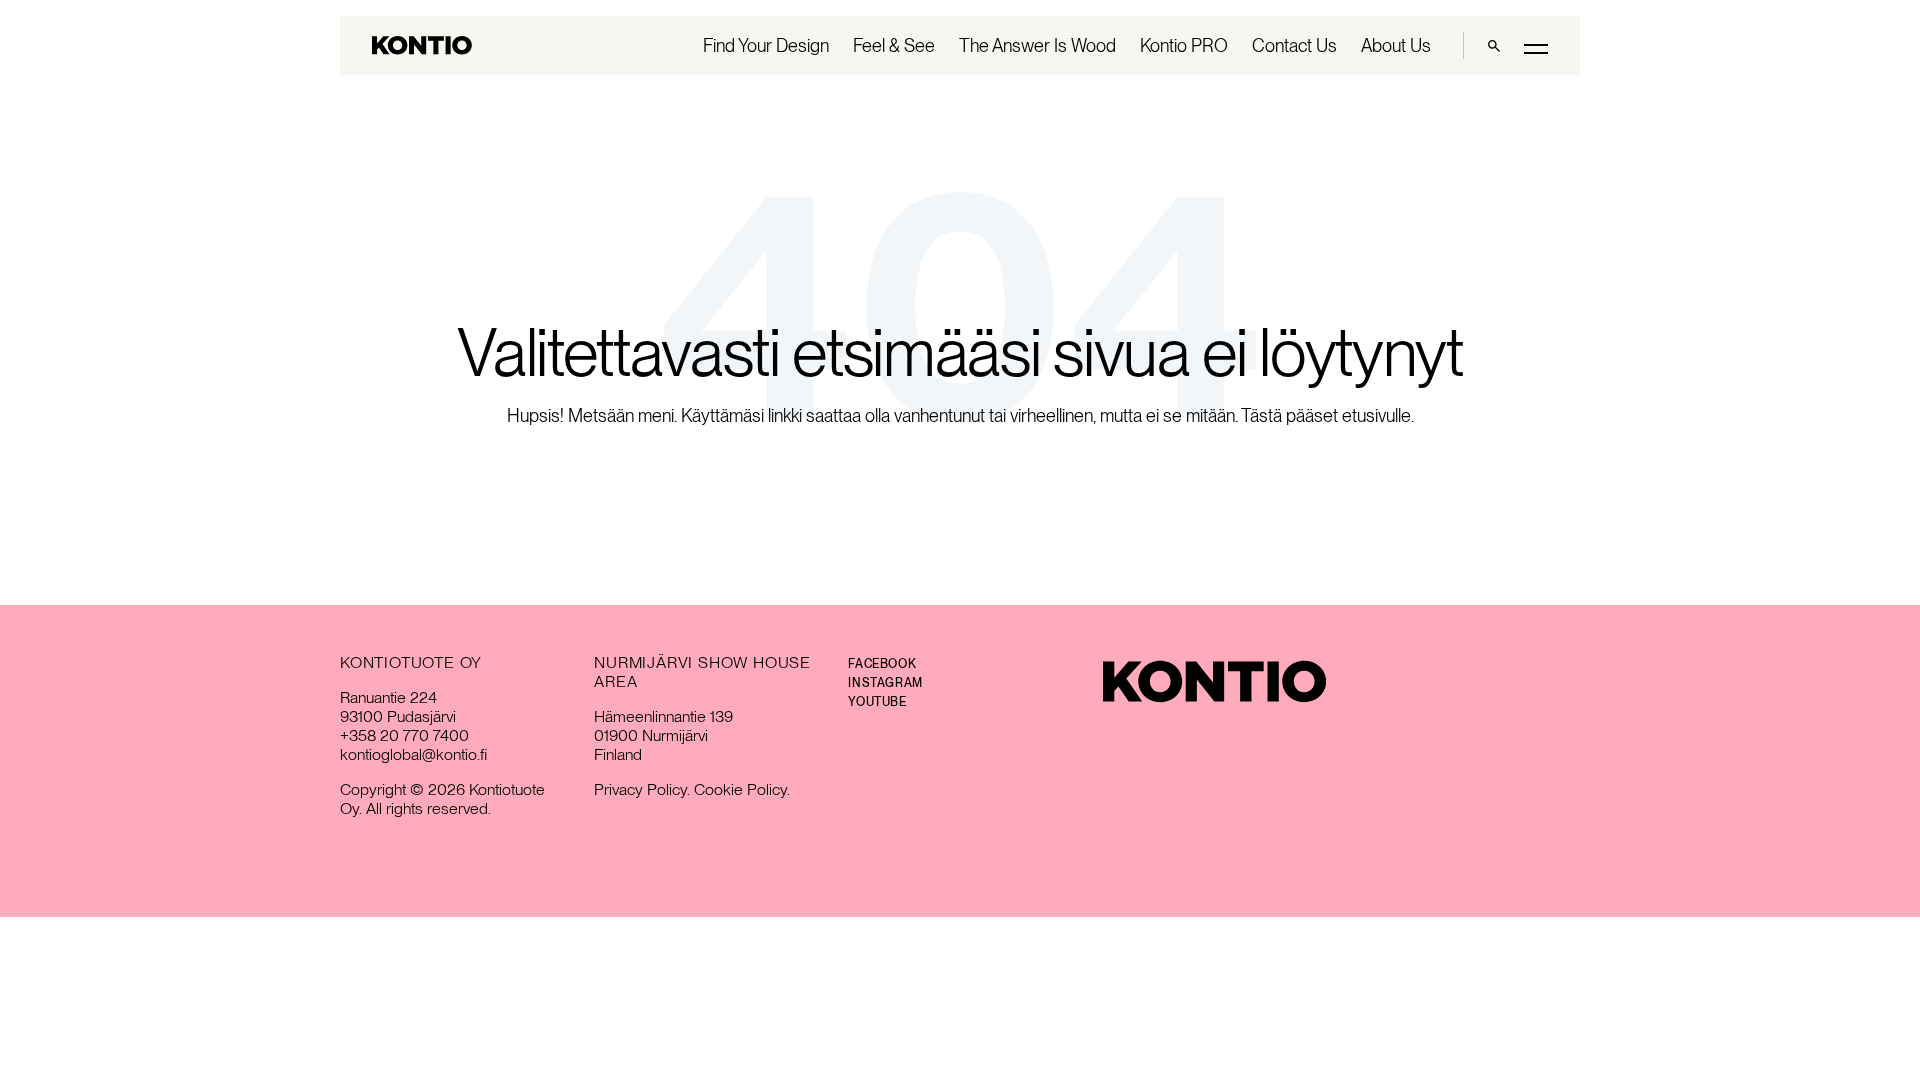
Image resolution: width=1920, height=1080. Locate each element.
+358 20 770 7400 (404, 735)
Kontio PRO (1184, 45)
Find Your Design (766, 45)
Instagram (885, 683)
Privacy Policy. (642, 789)
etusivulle (1376, 415)
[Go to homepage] (422, 45)
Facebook (882, 664)
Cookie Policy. (742, 789)
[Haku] (1494, 45)
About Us (1396, 45)
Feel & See (894, 45)
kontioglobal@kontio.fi (413, 754)
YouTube (877, 702)
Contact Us (1294, 45)
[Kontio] (1214, 681)
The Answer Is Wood (1037, 45)
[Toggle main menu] (1536, 47)
